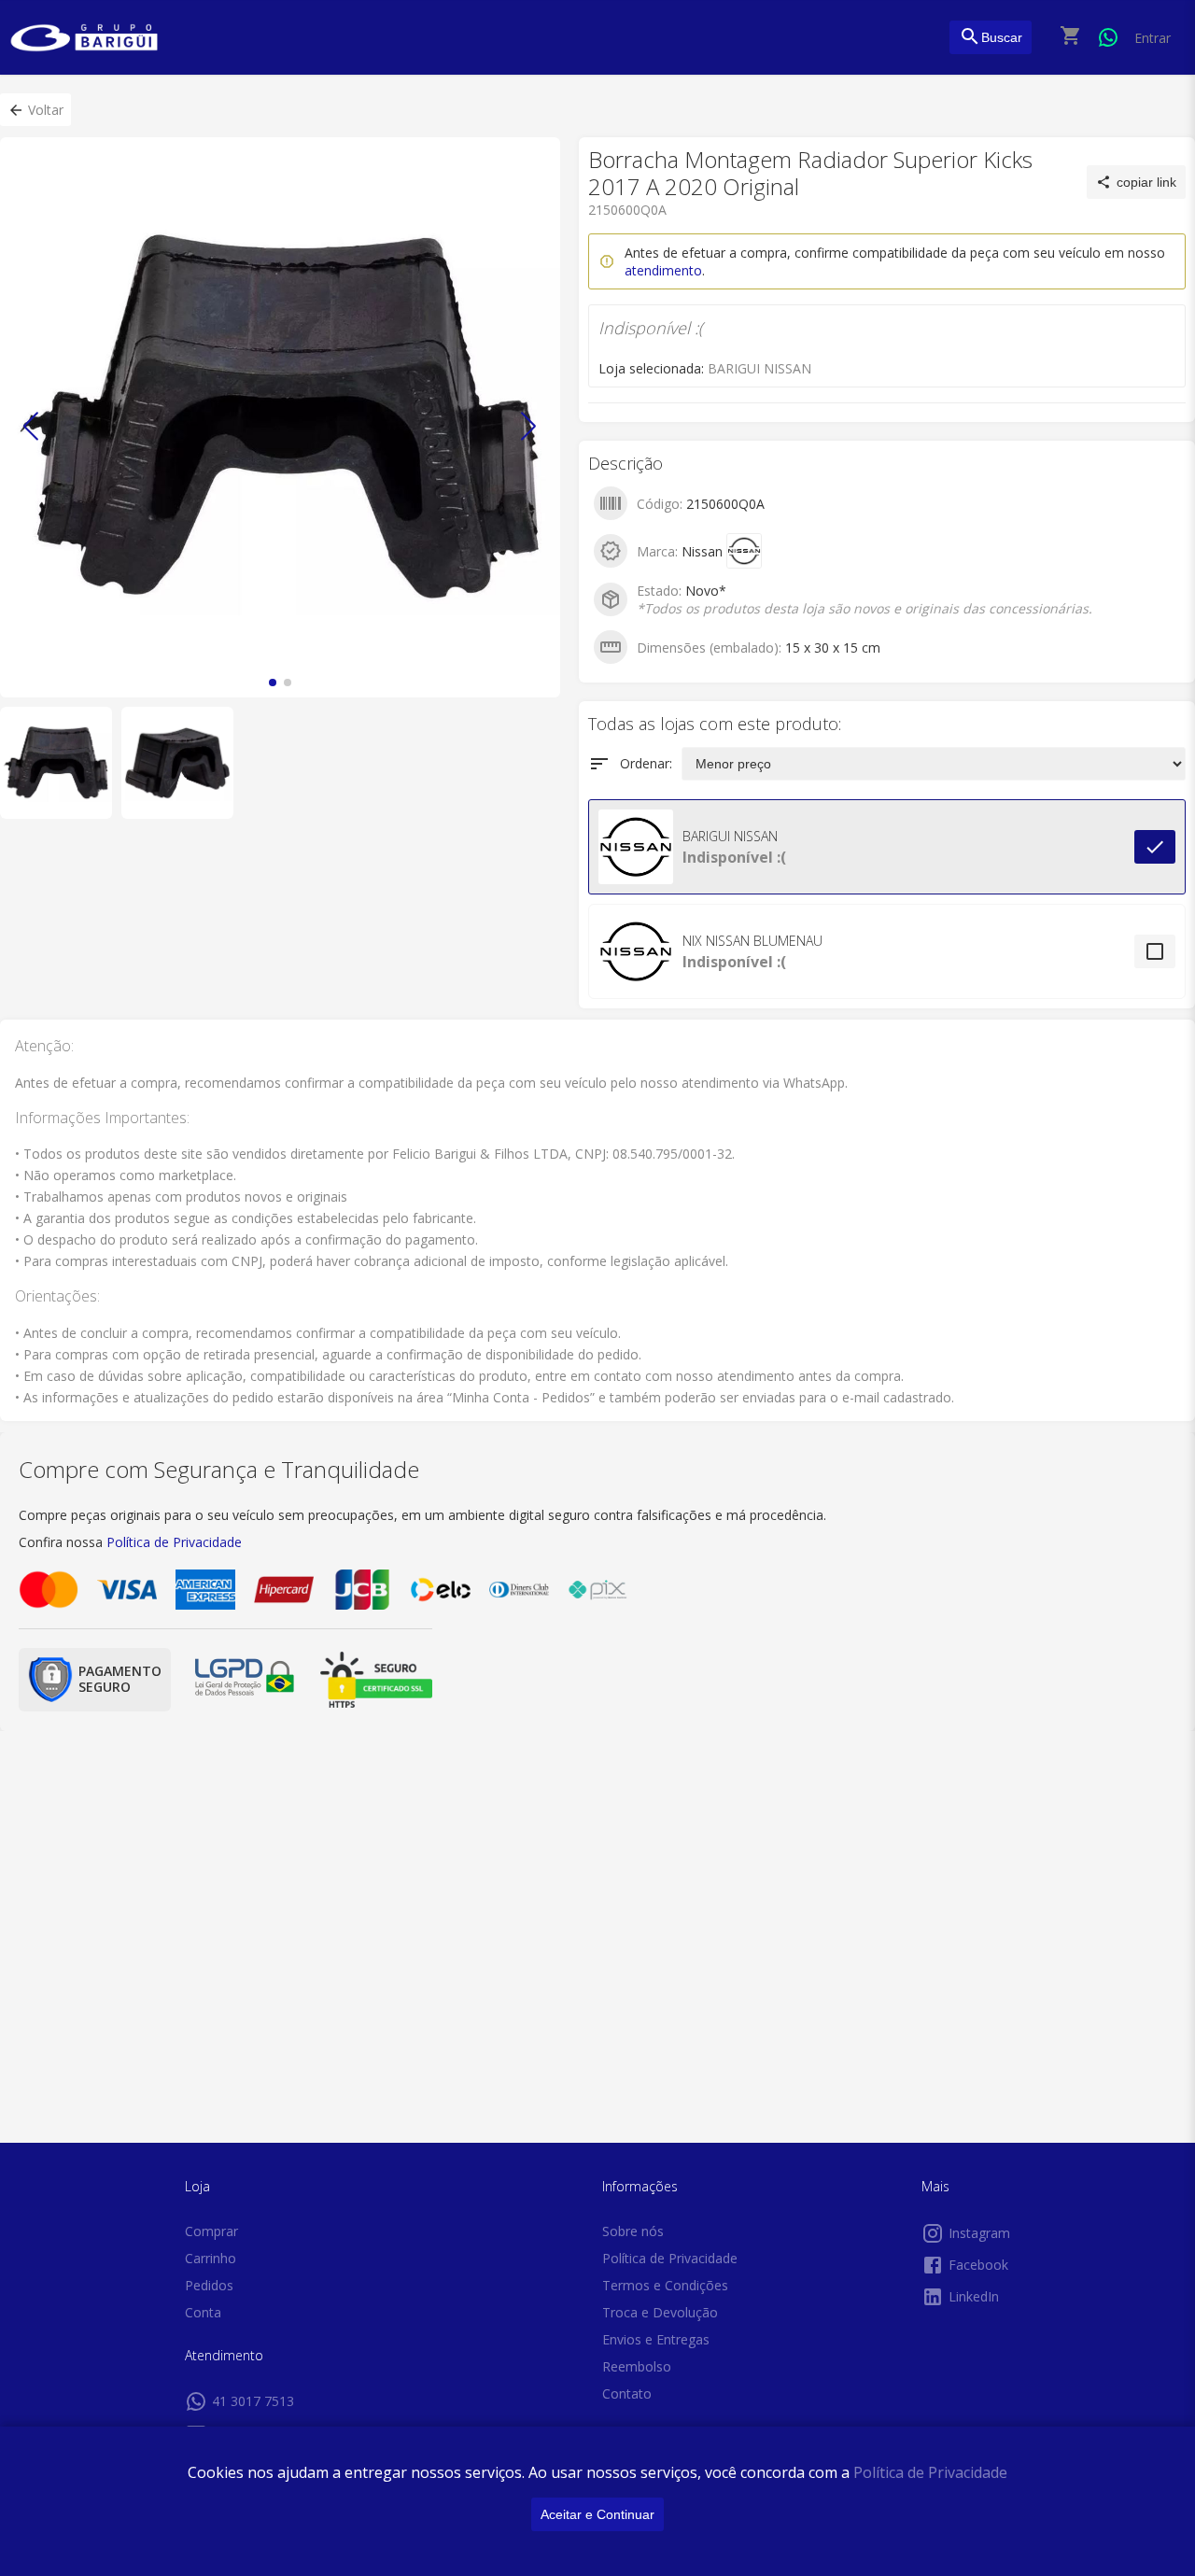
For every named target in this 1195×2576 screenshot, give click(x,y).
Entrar (1153, 38)
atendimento (663, 270)
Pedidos (209, 2285)
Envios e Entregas (656, 2339)
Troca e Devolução (660, 2312)
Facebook (978, 2265)
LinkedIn (974, 2296)
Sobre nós (633, 2231)
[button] (35, 110)
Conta (203, 2312)
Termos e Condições (665, 2285)
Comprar (211, 2231)
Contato (627, 2393)
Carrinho (211, 2258)
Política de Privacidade (930, 2472)
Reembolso (637, 2366)
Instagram (979, 2233)
